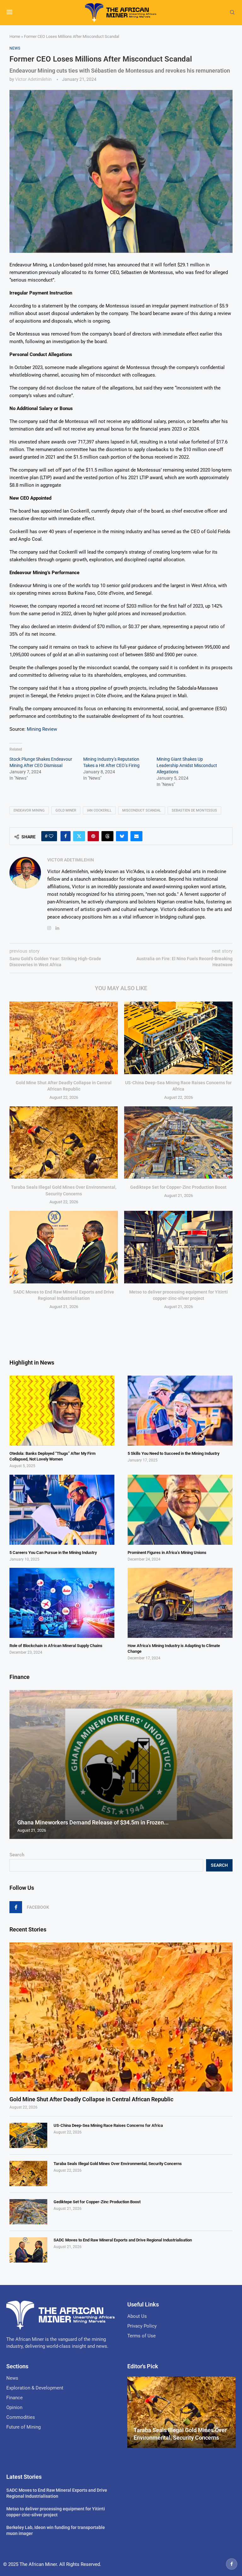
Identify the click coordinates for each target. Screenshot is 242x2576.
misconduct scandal (142, 810)
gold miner (66, 810)
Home (15, 36)
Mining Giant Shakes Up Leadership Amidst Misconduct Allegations (187, 765)
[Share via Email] (136, 836)
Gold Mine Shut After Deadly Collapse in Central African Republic (91, 2099)
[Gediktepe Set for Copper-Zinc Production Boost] (178, 1142)
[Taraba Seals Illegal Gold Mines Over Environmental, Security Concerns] (64, 1142)
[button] (15, 1764)
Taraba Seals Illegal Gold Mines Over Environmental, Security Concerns (118, 2164)
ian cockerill (99, 810)
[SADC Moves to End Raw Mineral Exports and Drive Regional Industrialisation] (64, 1247)
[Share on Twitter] (79, 836)
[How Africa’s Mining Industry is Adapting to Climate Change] (180, 1603)
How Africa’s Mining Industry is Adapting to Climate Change (174, 1648)
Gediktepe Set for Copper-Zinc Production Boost (178, 1187)
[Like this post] (51, 836)
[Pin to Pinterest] (93, 836)
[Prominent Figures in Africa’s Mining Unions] (180, 1510)
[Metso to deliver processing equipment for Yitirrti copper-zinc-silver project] (178, 1247)
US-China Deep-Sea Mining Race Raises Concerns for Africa (108, 2125)
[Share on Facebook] (66, 836)
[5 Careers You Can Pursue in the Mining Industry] (62, 1510)
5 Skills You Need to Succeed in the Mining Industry (173, 1453)
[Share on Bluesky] (122, 836)
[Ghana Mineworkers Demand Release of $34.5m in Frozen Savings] (121, 1764)
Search (17, 1855)
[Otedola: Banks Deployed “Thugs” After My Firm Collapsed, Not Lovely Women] (62, 1411)
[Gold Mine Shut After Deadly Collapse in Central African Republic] (64, 1038)
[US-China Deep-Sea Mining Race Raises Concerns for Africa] (178, 1038)
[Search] (232, 13)
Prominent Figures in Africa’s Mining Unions (167, 1553)
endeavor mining (29, 810)
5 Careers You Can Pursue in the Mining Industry (53, 1553)
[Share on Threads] (107, 836)
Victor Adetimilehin (33, 79)
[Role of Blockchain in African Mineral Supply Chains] (62, 1603)
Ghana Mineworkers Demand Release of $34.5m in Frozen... (93, 1822)
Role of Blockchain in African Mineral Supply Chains (56, 1646)
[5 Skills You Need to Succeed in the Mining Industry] (180, 1411)
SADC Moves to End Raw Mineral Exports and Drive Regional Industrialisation (123, 2240)
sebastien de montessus (194, 810)
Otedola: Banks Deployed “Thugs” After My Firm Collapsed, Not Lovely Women (52, 1456)
